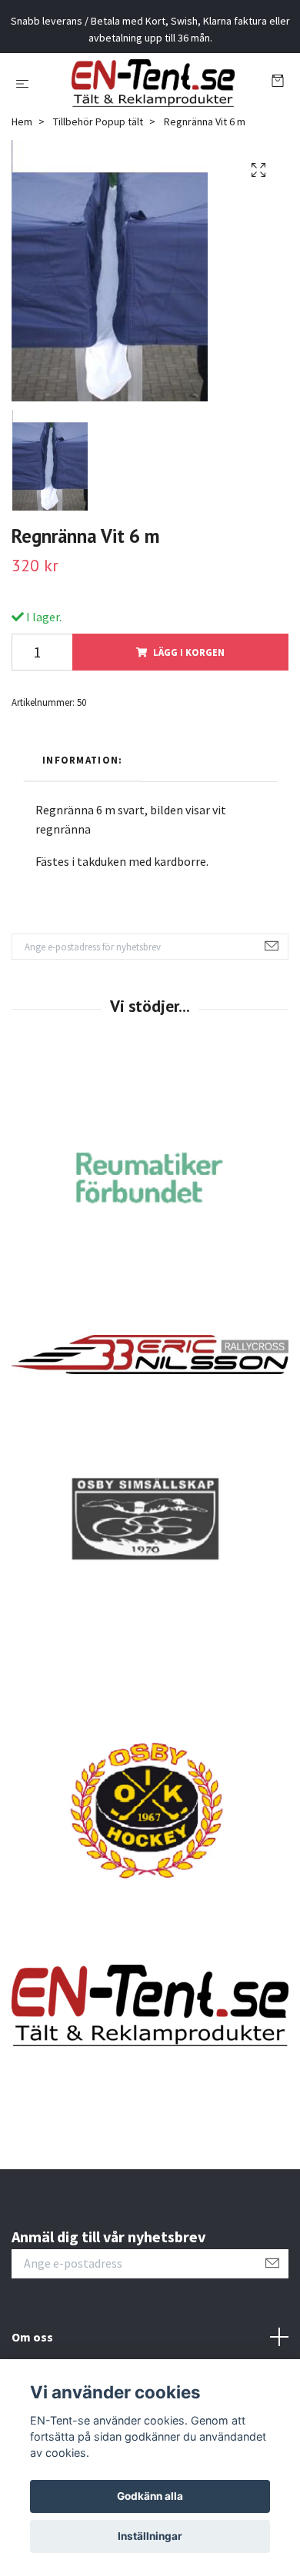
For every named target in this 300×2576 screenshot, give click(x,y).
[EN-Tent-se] (143, 117)
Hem (22, 190)
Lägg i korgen (189, 720)
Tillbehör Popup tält (98, 190)
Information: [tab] (82, 828)
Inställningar (150, 2536)
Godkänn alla (150, 2496)
